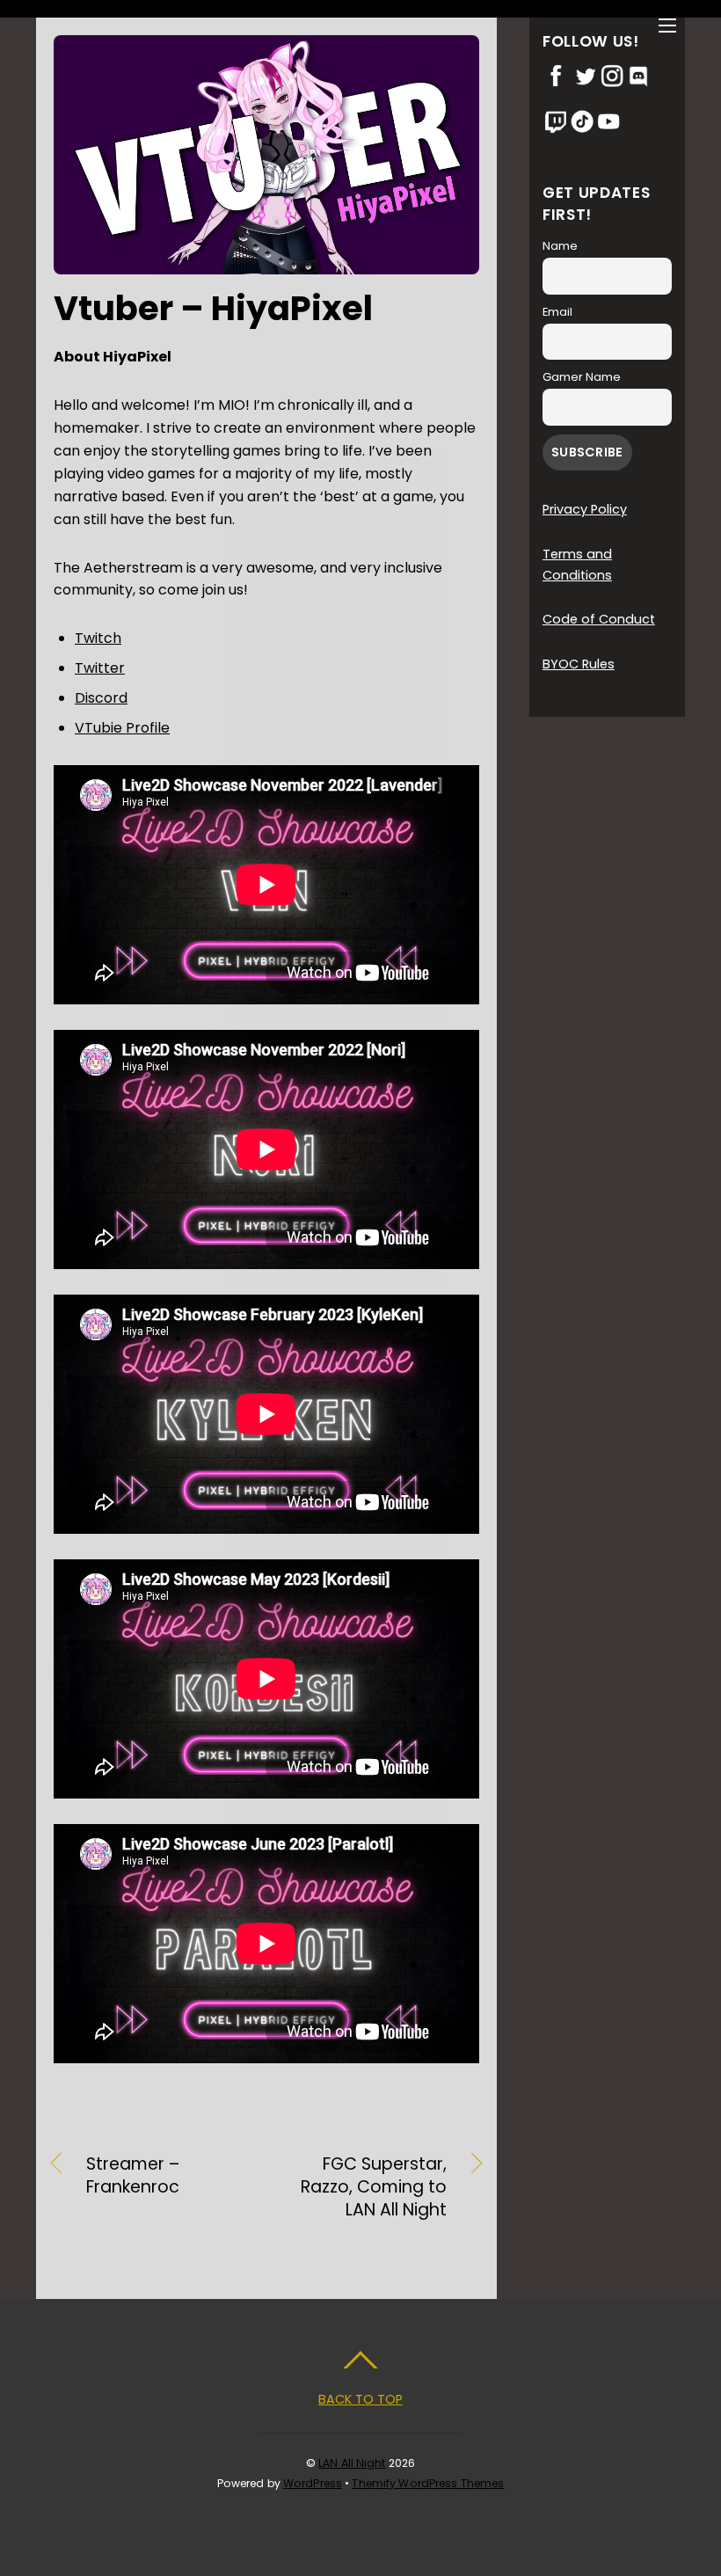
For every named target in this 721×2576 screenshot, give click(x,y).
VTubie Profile (122, 728)
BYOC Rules (579, 664)
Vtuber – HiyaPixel (213, 308)
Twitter (100, 668)
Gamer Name (582, 377)
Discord (101, 698)
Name (560, 246)
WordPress (313, 2483)
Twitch (98, 638)
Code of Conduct (599, 619)
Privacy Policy (585, 509)
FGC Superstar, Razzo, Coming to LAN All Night (363, 2187)
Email (557, 312)
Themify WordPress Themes (428, 2483)
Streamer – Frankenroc (133, 2176)
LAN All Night (352, 2463)
